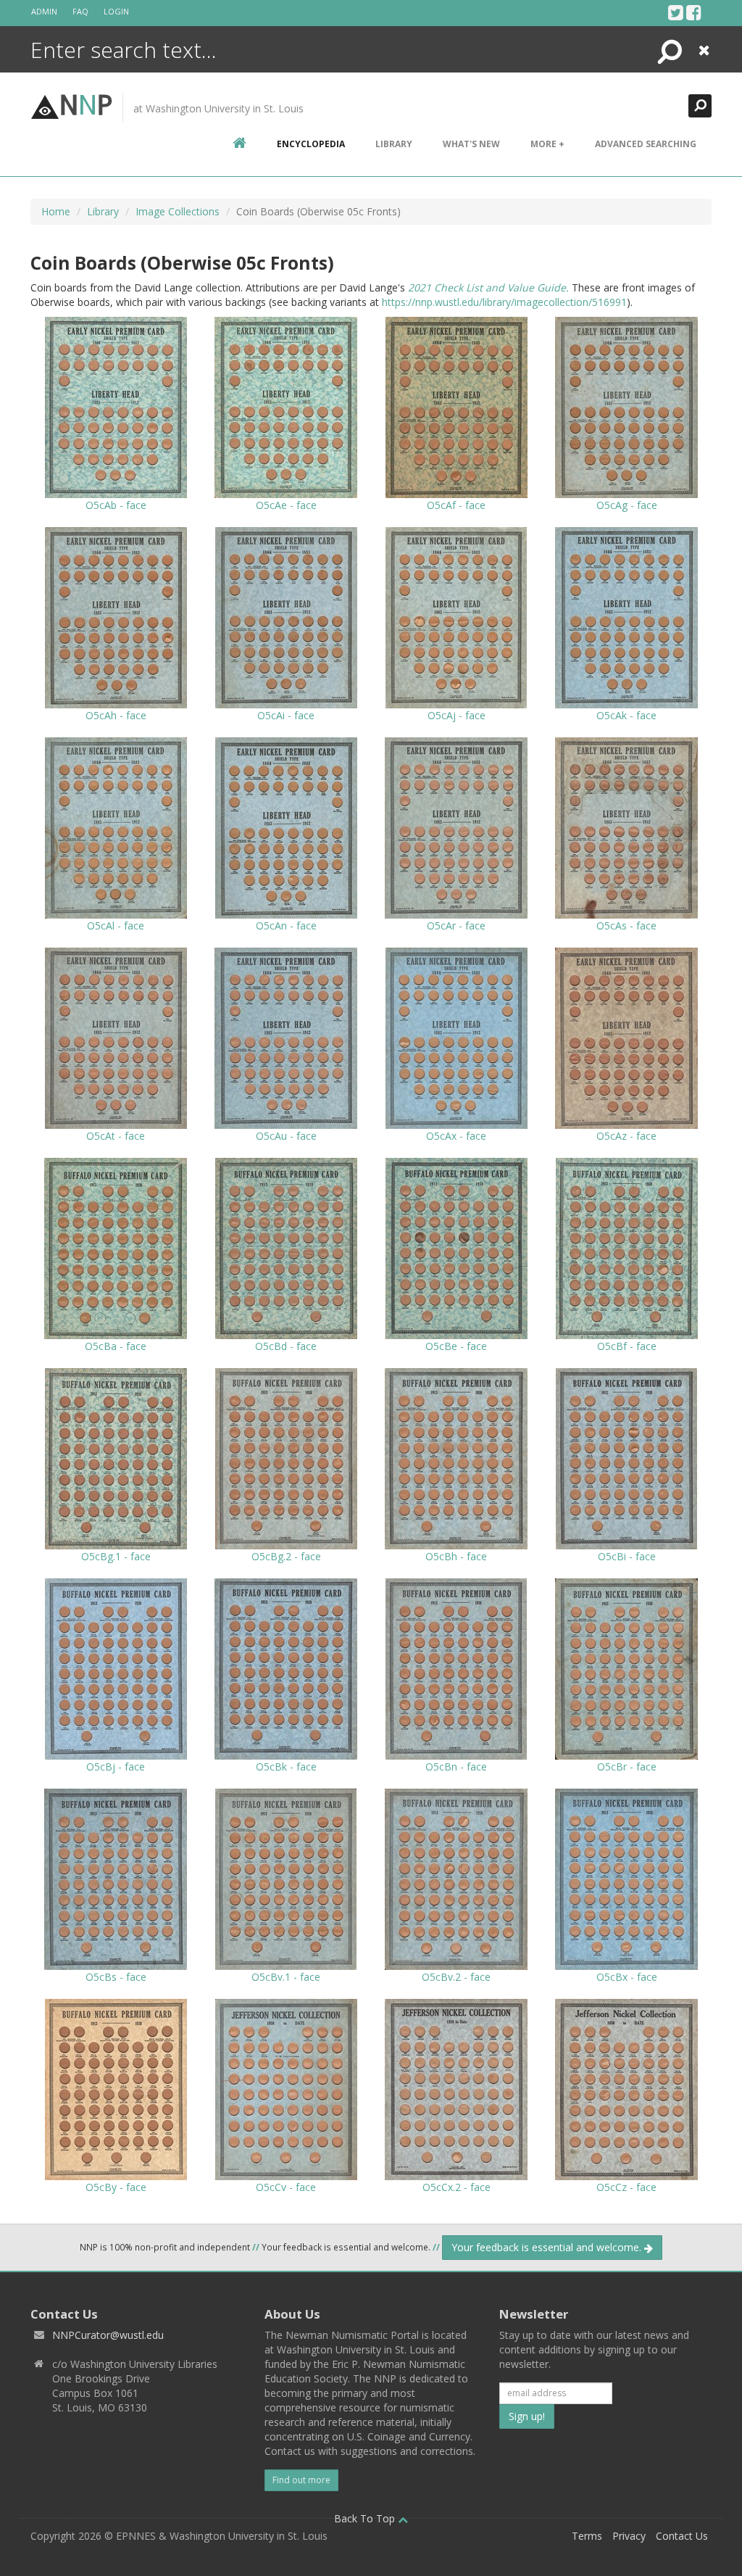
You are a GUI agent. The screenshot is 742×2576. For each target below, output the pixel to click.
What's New (471, 144)
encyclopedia (311, 144)
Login (116, 11)
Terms (587, 2536)
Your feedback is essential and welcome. (548, 2247)
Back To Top (366, 2518)
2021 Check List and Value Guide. (488, 287)
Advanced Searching (646, 144)
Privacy (629, 2536)
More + (547, 144)
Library (394, 144)
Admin (44, 11)
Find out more (301, 2480)
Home (56, 211)
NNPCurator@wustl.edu (108, 2335)
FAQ (80, 11)
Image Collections (178, 211)
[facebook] (694, 12)
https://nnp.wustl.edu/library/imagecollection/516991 (504, 302)
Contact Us (682, 2536)
